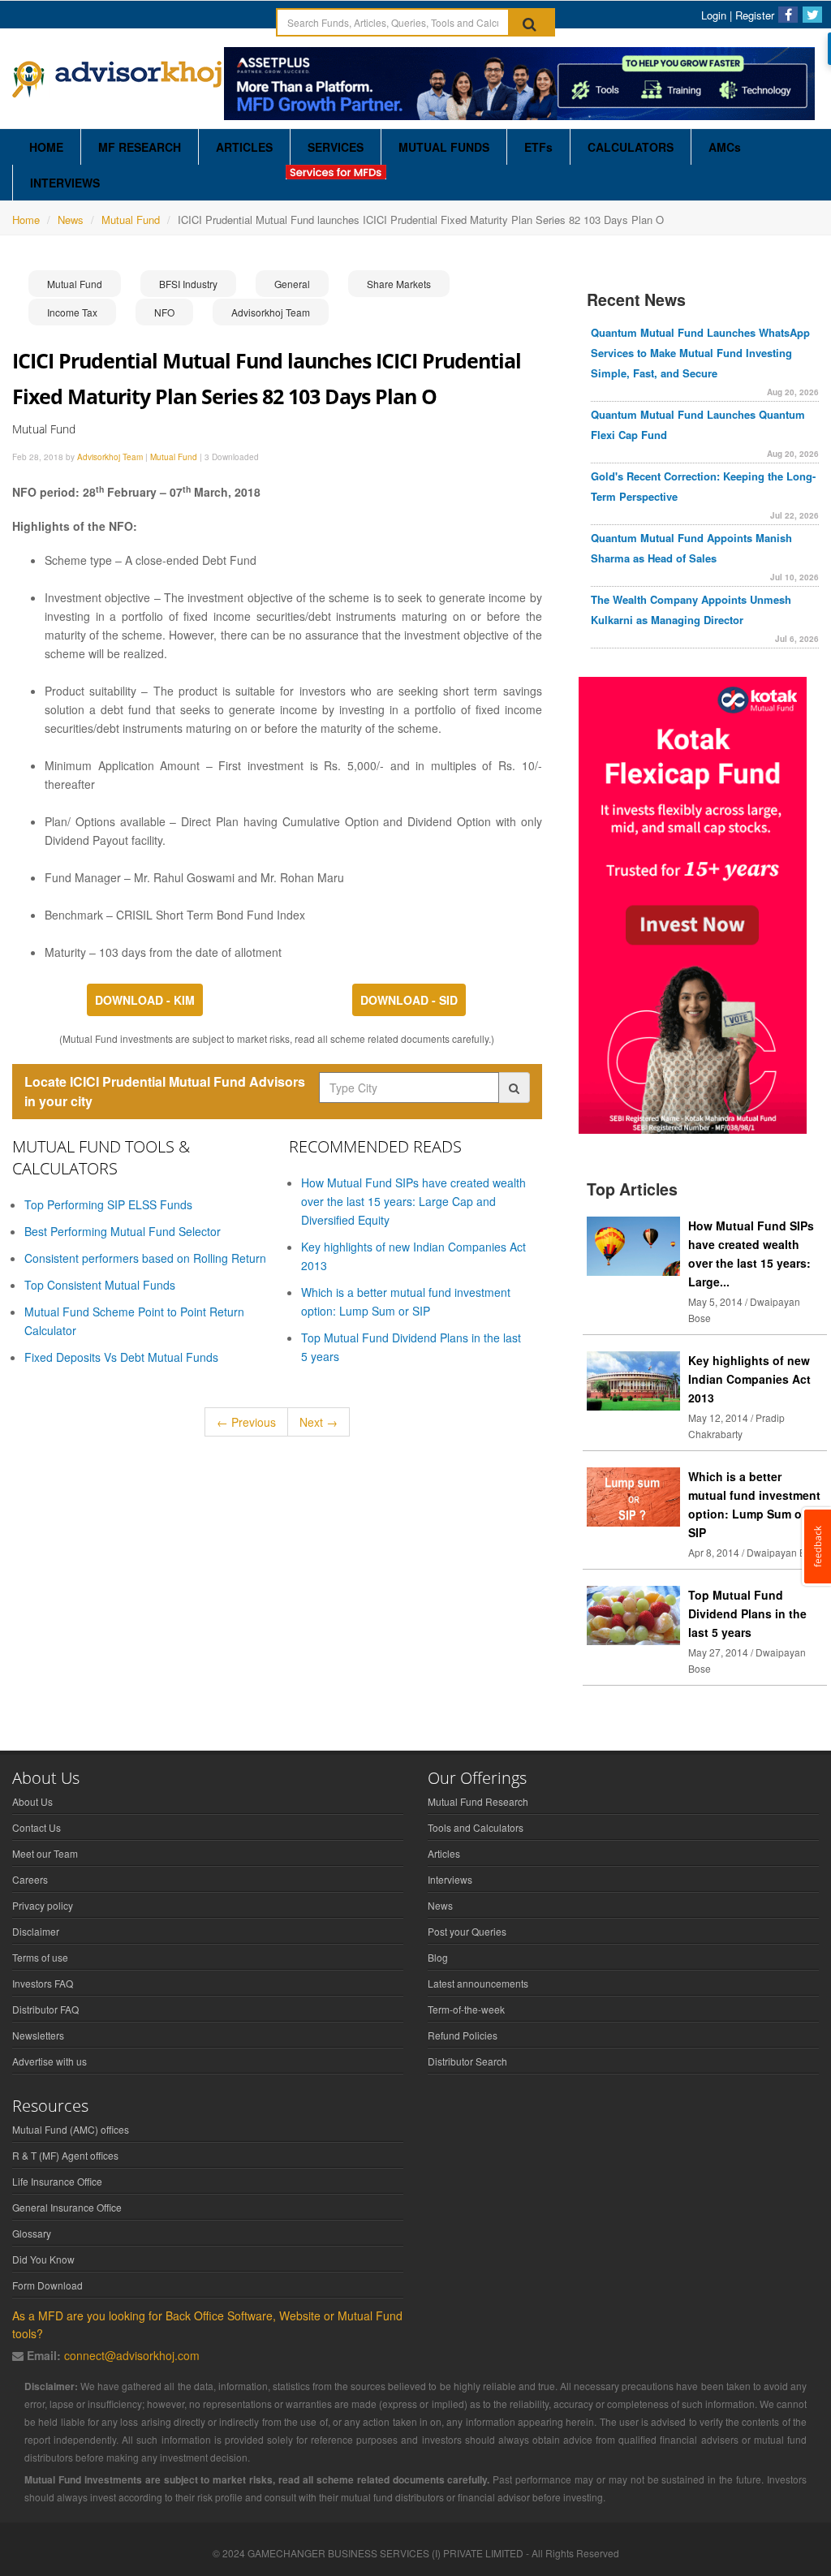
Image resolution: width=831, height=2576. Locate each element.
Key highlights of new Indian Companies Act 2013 (749, 1379)
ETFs (538, 147)
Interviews (450, 1879)
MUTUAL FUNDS (444, 147)
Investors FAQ (43, 1983)
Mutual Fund (131, 220)
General (292, 284)
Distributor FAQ (45, 2009)
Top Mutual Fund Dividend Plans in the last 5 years (747, 1613)
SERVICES (336, 147)
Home (26, 220)
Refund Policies (463, 2035)
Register (755, 15)
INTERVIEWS (65, 183)
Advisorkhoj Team (271, 312)
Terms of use (40, 1957)
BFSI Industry (188, 284)
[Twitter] (812, 15)
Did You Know (43, 2259)
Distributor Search (467, 2061)
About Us (32, 1801)
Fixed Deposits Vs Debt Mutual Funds (121, 1357)
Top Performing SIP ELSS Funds (108, 1204)
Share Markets (399, 284)
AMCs (725, 147)
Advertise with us (50, 2061)
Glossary (32, 2233)
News (71, 220)
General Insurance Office (67, 2207)
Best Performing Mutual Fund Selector (123, 1231)
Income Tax (72, 312)
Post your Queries (467, 1931)
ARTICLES (244, 147)
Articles (444, 1853)
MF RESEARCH (140, 147)
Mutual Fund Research (478, 1801)
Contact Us (37, 1827)
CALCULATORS (631, 147)
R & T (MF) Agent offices (65, 2155)
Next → (319, 1422)
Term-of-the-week (466, 2009)
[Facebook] (788, 15)
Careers (30, 1879)
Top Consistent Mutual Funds (100, 1285)
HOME (46, 147)
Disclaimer (36, 1931)
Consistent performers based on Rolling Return (145, 1258)
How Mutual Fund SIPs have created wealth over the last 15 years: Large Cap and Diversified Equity (413, 1201)
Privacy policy (43, 1905)
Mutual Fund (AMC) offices (71, 2129)
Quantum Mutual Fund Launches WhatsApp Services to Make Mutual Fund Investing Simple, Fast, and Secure (700, 353)
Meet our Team (45, 1853)
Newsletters (38, 2035)
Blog (438, 1957)
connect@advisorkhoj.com (132, 2355)
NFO (164, 312)
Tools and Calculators (476, 1827)
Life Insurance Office (57, 2181)
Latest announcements (478, 1983)
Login (714, 15)
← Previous (246, 1422)
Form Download (47, 2285)
